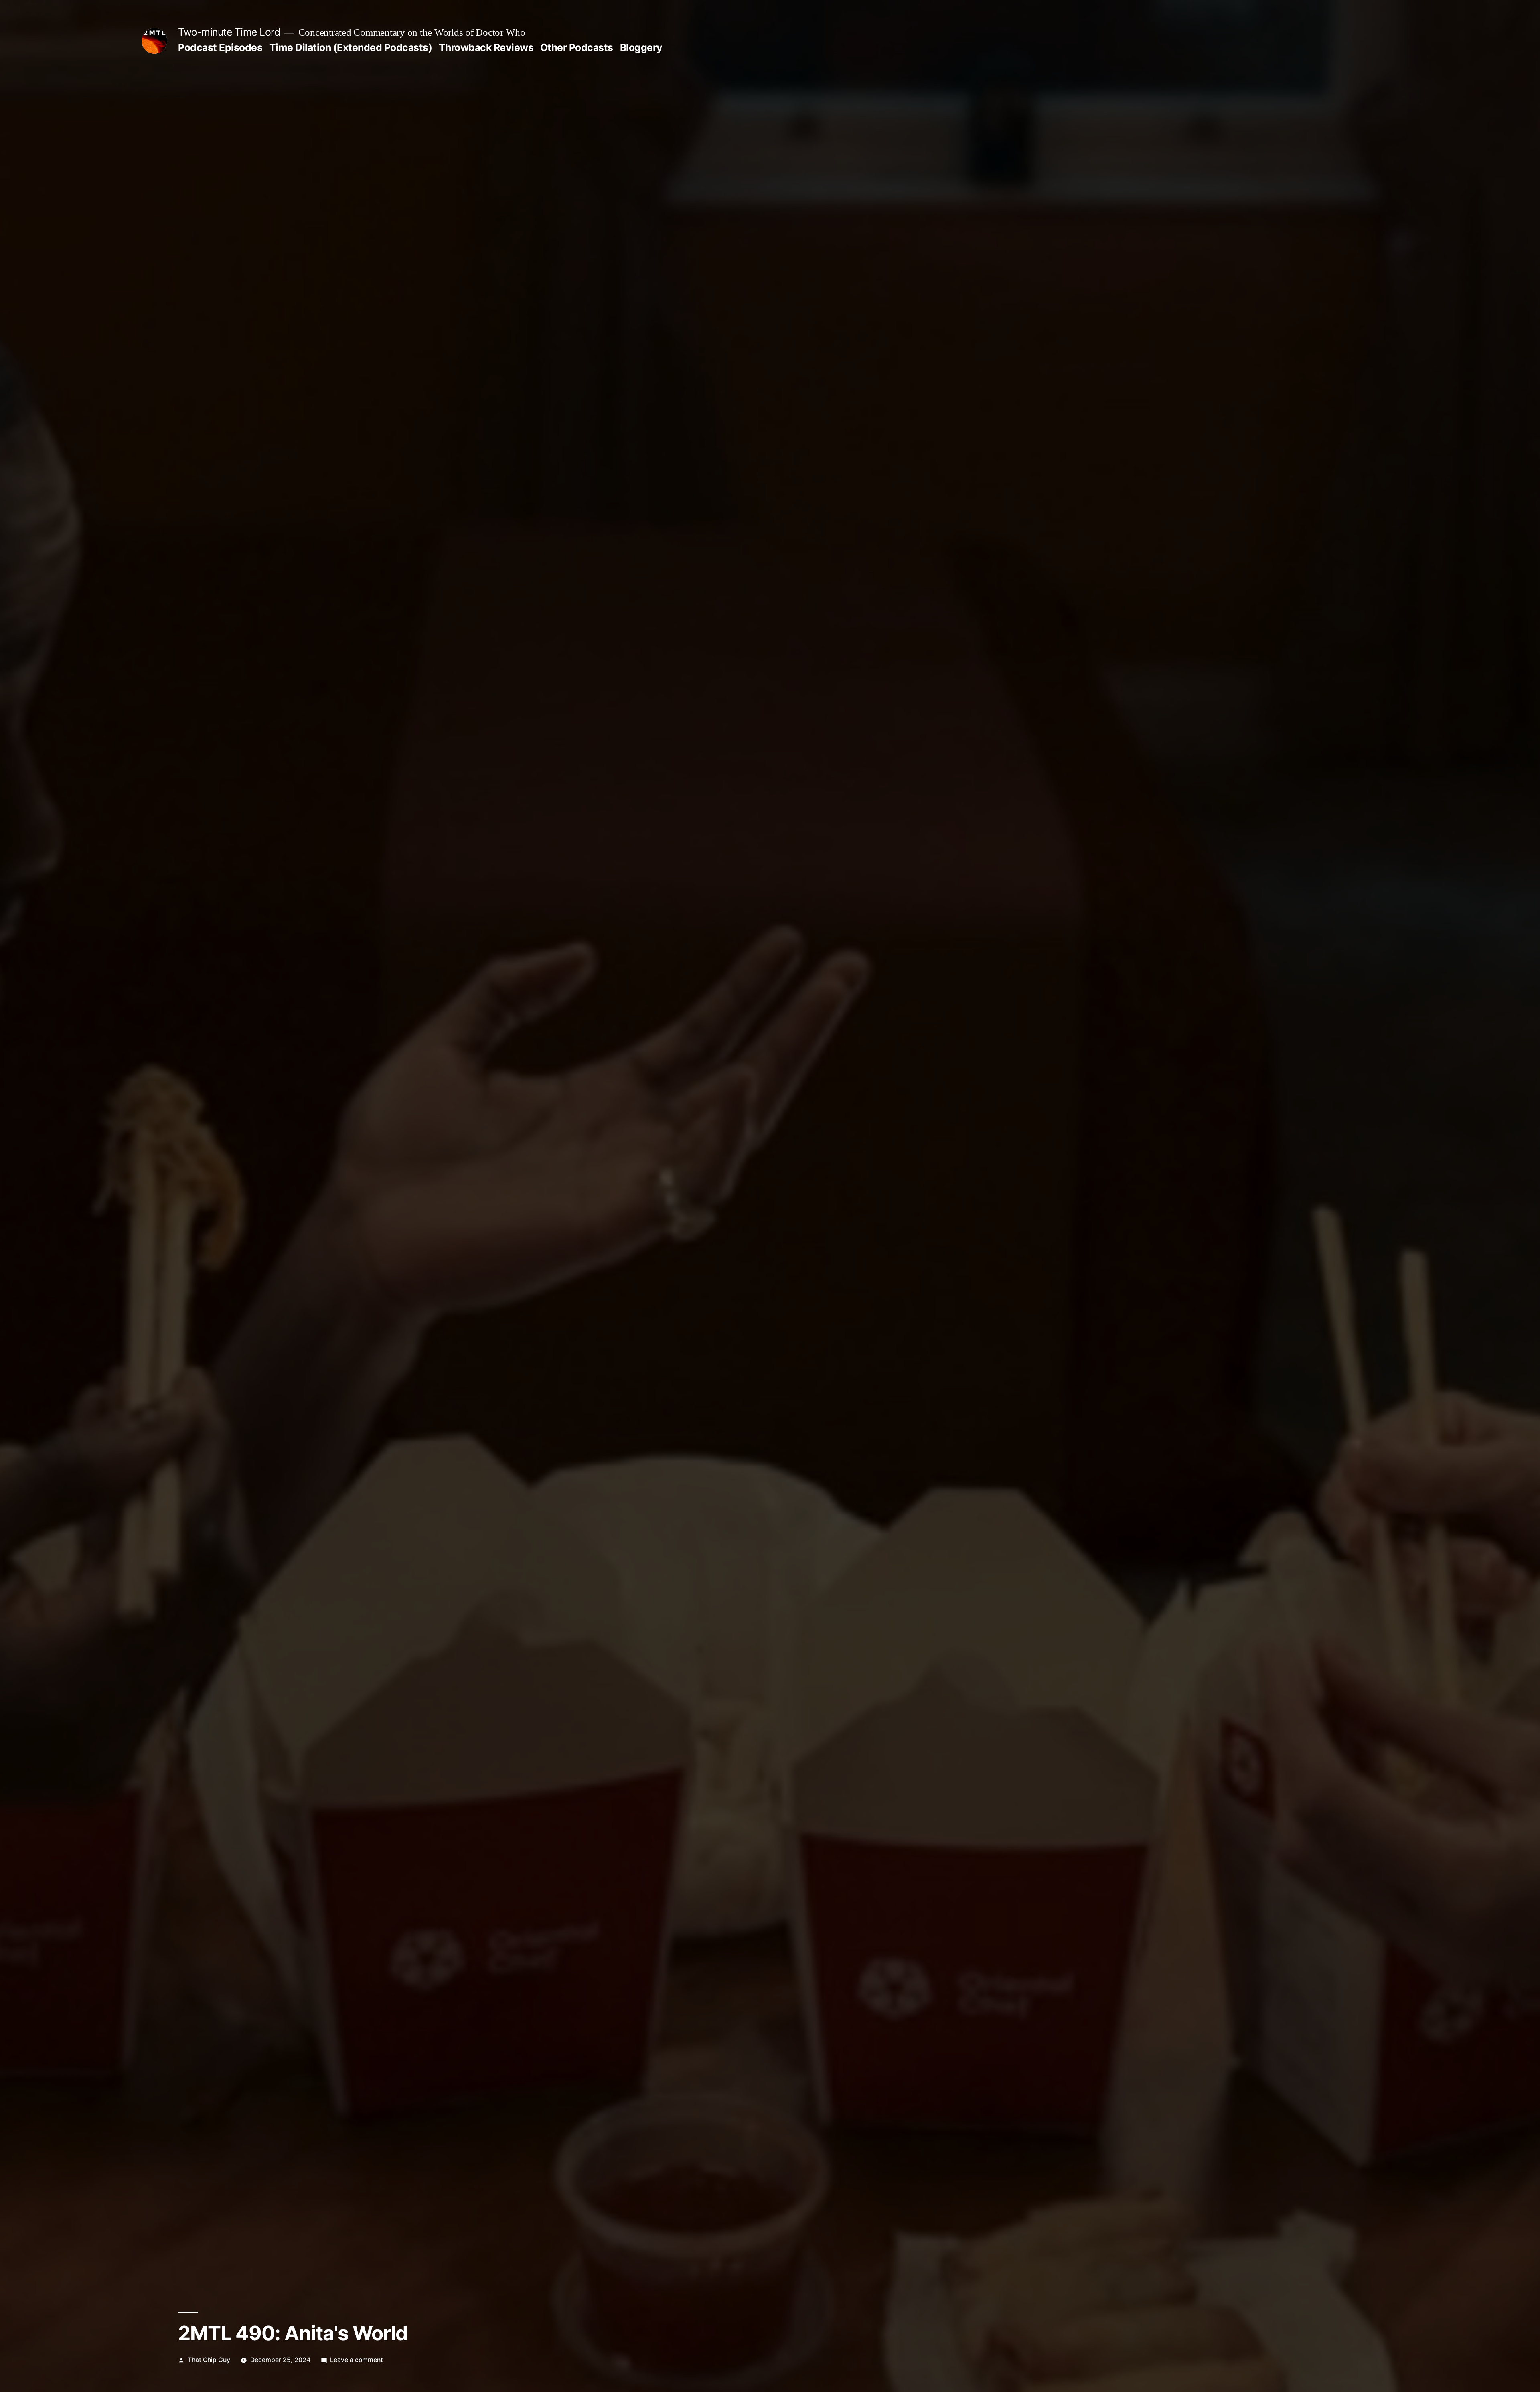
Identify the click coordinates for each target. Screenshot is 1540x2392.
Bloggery (641, 47)
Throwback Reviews (486, 47)
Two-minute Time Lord (229, 32)
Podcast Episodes (220, 47)
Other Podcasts (577, 47)
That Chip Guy (209, 2360)
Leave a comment (357, 2360)
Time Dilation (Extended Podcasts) (351, 47)
